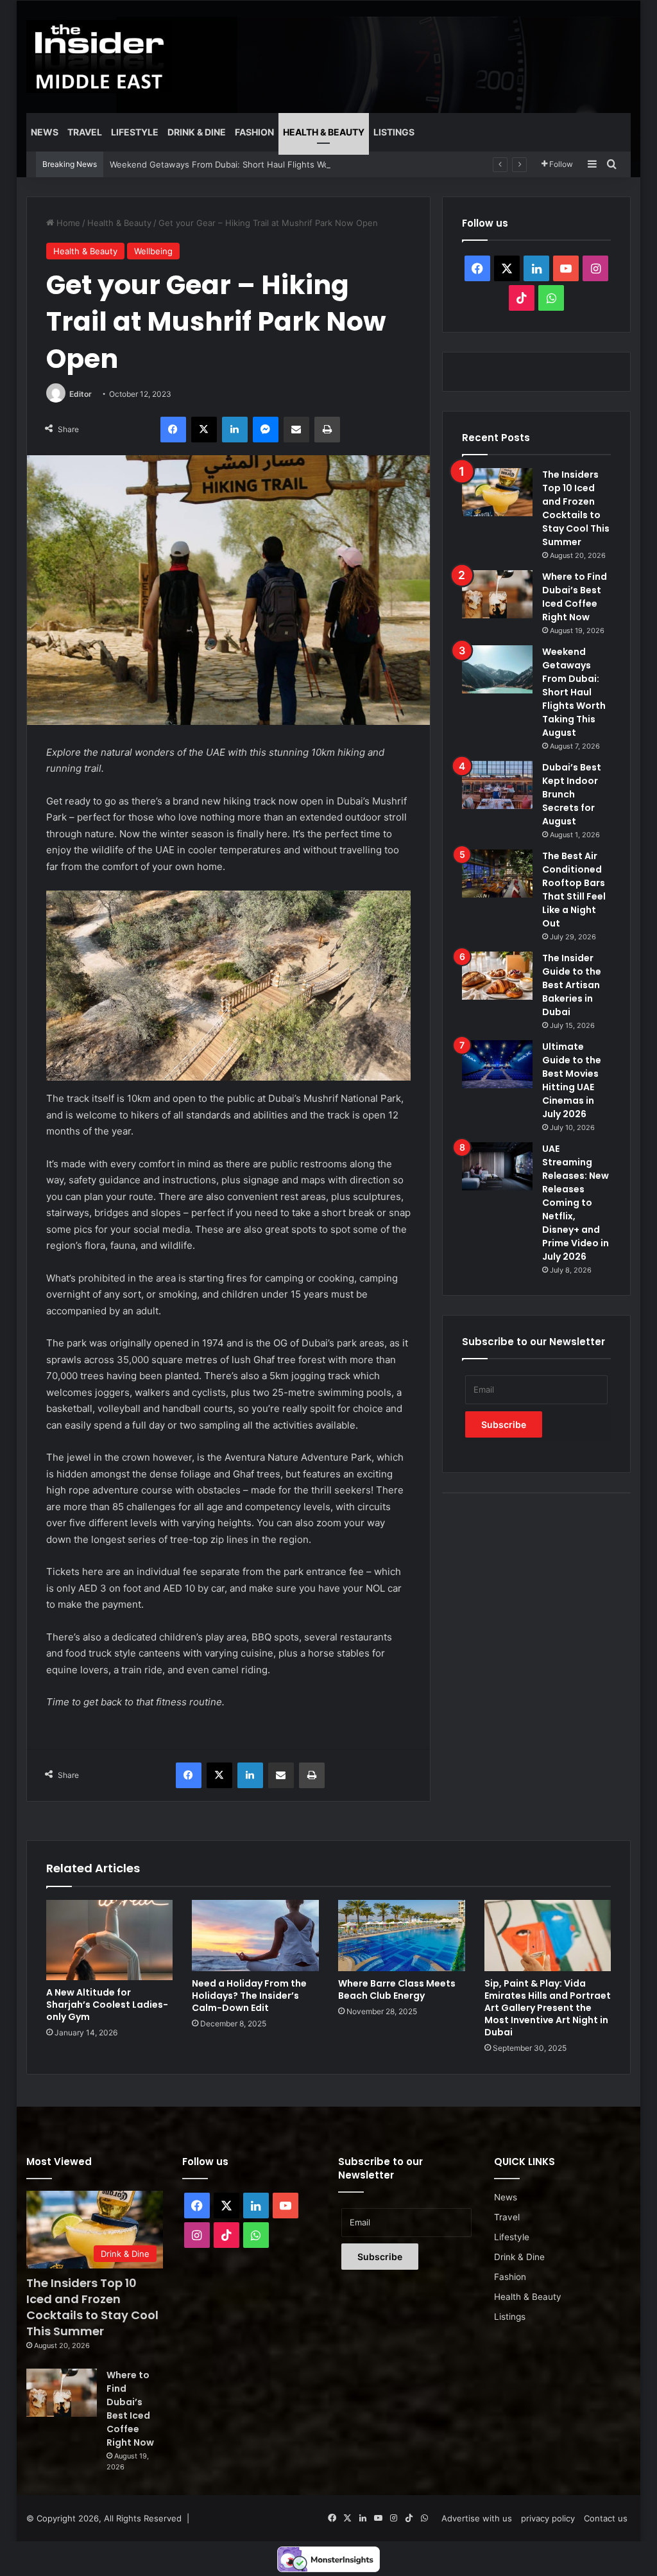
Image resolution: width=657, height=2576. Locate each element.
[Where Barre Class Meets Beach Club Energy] (402, 1936)
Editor (81, 394)
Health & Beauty (324, 132)
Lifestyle (135, 132)
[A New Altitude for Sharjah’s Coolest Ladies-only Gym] (110, 1940)
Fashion (254, 132)
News (45, 132)
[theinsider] (99, 57)
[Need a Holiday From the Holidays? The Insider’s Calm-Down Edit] (255, 1936)
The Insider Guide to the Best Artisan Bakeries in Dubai (572, 985)
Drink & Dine (197, 132)
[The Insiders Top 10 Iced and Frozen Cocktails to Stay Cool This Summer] (497, 492)
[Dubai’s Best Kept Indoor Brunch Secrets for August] (497, 785)
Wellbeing (153, 251)
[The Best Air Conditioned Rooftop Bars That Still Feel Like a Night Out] (497, 874)
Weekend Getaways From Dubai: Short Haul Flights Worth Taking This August (265, 164)
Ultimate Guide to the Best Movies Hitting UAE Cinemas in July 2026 (572, 1080)
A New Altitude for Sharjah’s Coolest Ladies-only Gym (107, 2005)
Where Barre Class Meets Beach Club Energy (397, 1989)
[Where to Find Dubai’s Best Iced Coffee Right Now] (497, 594)
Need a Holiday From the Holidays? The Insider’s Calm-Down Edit (249, 1996)
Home (67, 223)
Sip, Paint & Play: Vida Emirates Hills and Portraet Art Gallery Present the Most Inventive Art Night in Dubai (548, 2008)
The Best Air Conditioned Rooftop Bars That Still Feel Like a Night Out (574, 890)
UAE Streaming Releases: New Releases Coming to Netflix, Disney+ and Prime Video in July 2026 (576, 1203)
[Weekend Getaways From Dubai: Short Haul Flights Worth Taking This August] (497, 669)
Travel (85, 132)
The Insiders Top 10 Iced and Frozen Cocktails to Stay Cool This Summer (576, 508)
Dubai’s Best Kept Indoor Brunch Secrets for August (572, 794)
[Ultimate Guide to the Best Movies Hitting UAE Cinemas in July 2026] (497, 1064)
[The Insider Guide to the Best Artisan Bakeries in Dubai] (497, 976)
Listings (394, 132)
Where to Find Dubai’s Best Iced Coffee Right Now (575, 597)
